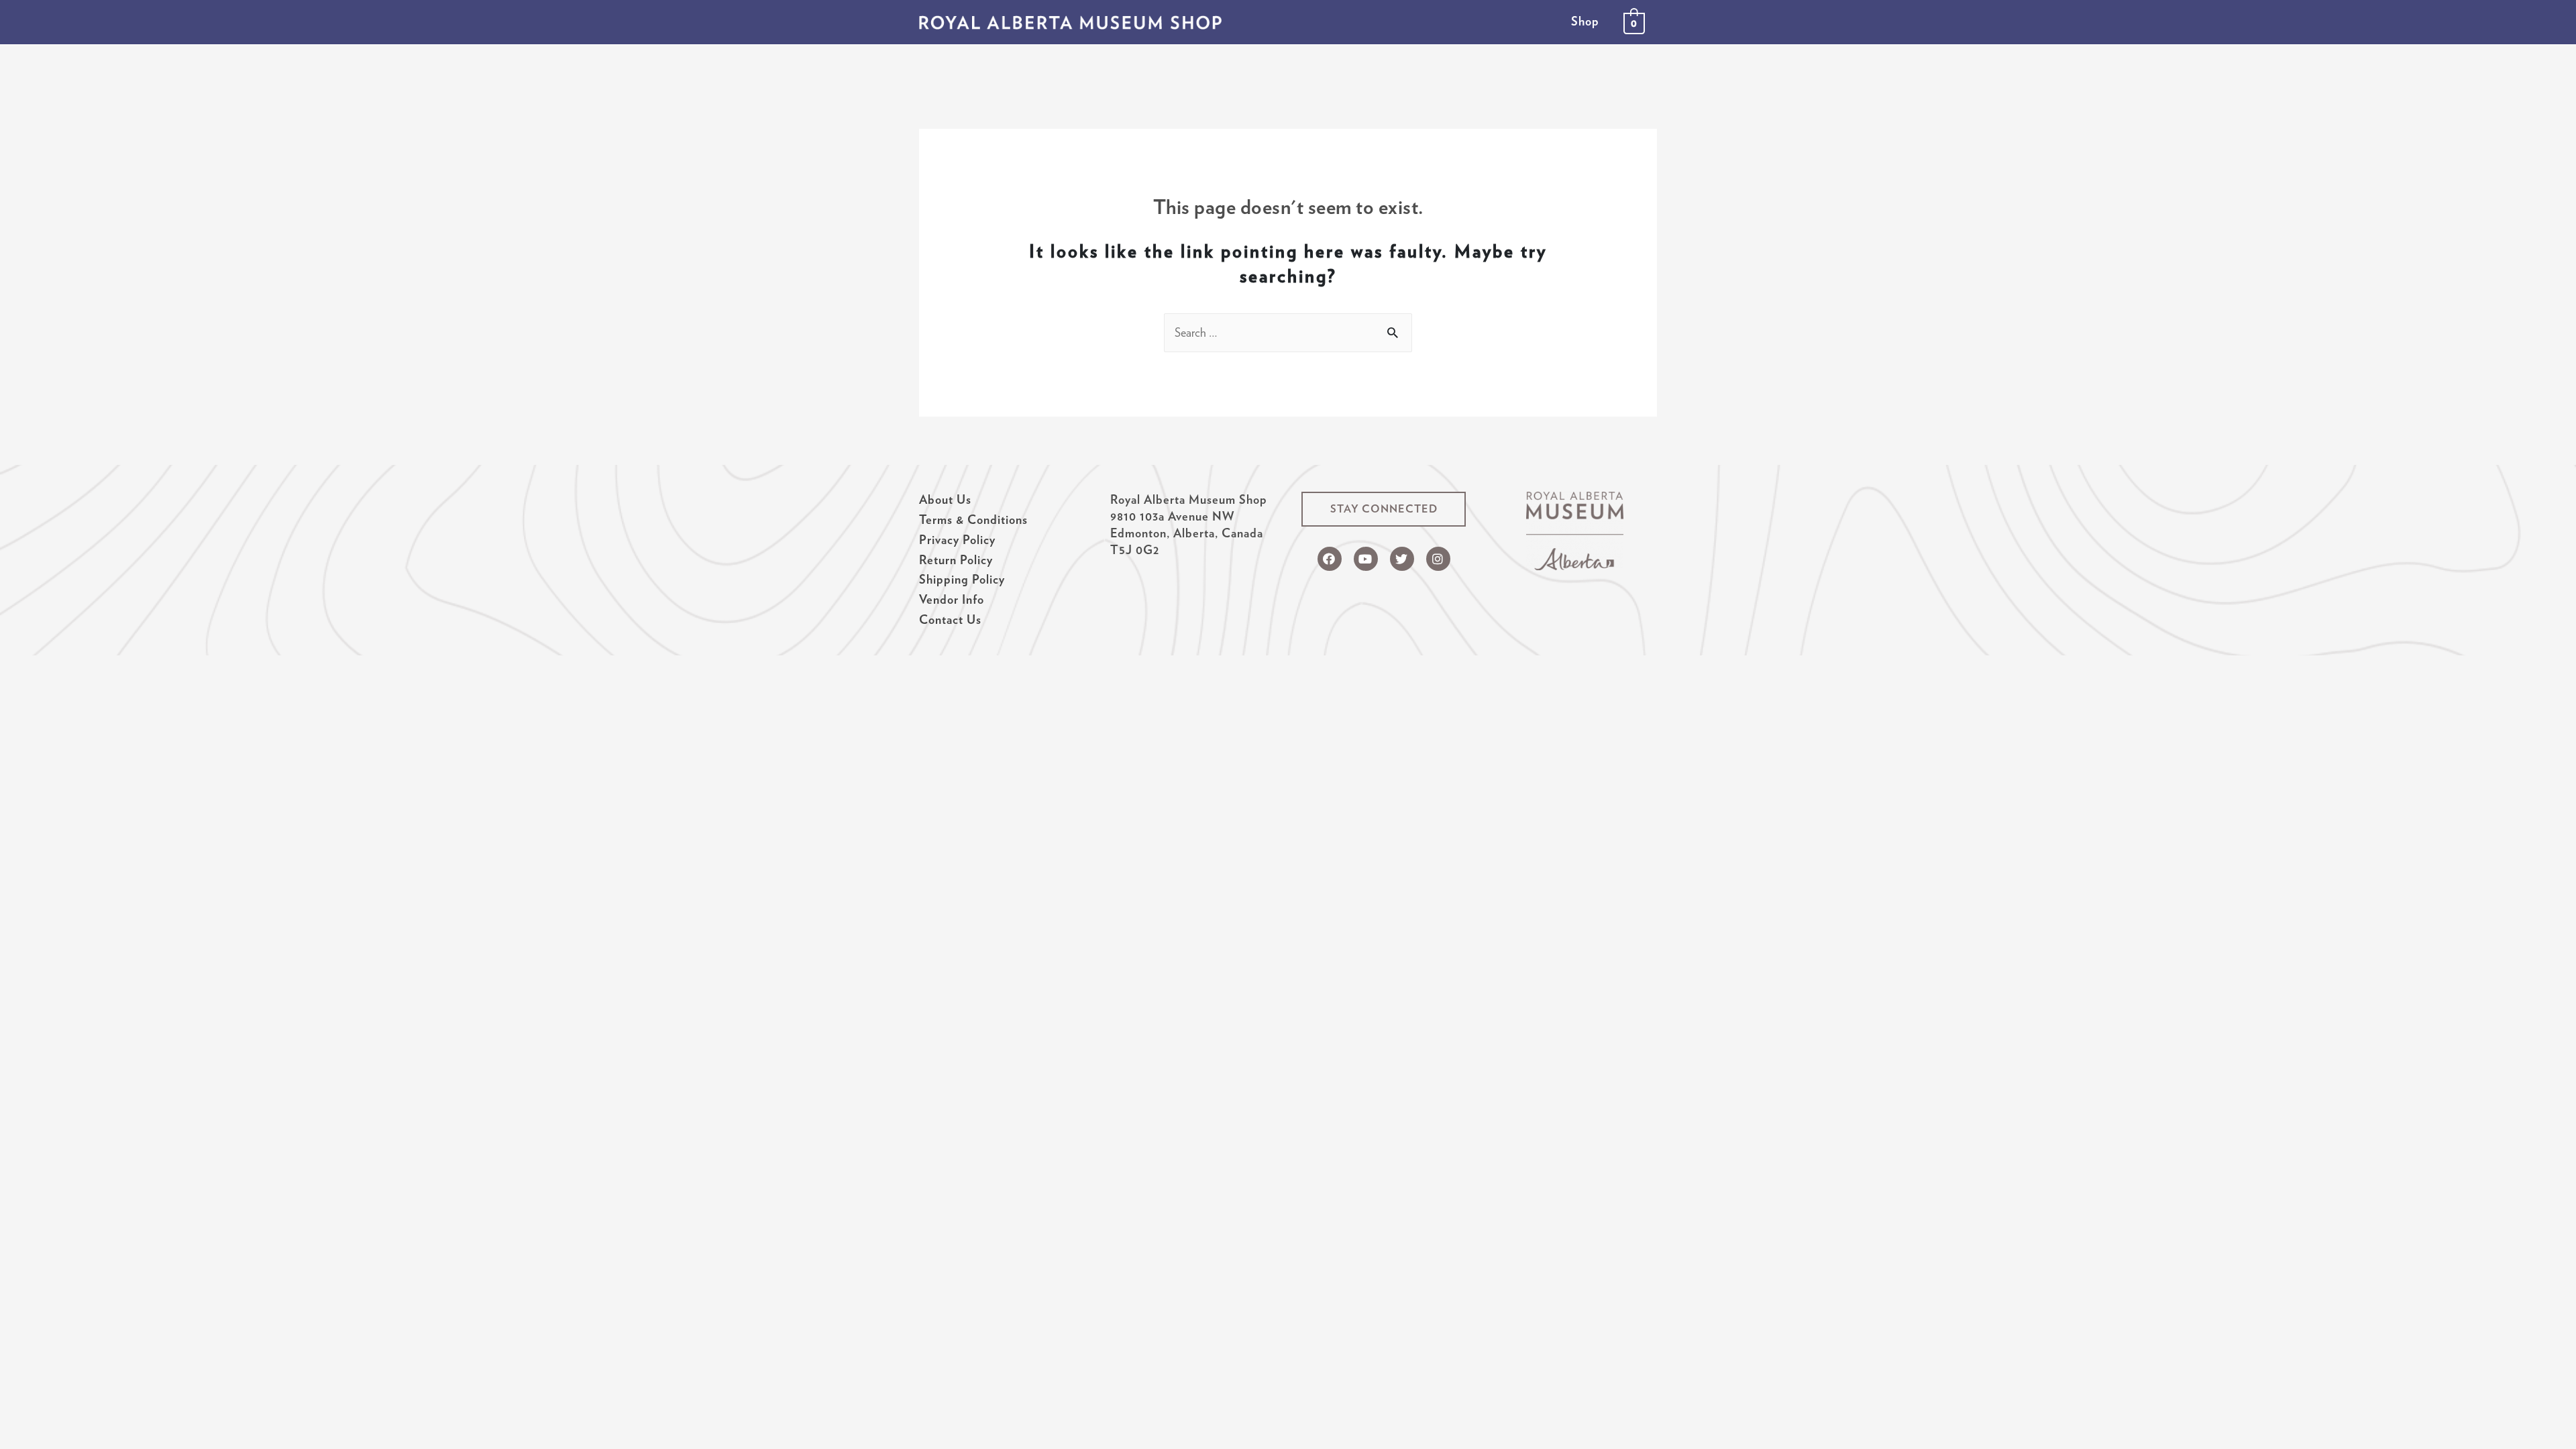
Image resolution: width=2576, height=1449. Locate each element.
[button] (1384, 509)
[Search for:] (1288, 332)
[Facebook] (1330, 559)
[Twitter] (1402, 559)
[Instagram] (1438, 559)
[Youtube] (1366, 559)
